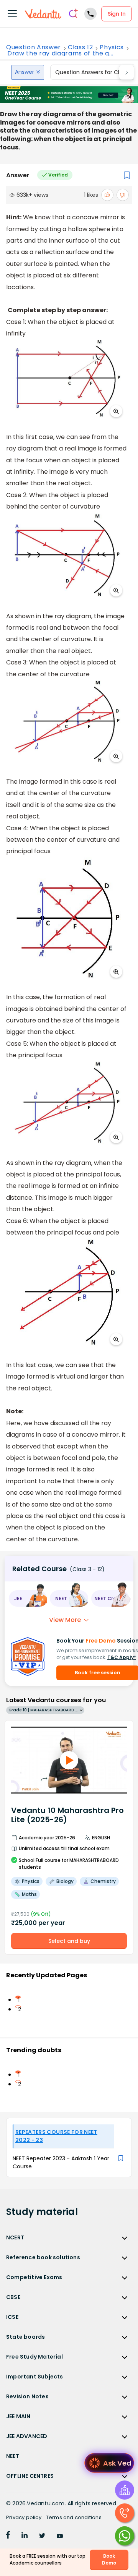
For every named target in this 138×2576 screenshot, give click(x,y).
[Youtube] (60, 2536)
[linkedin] (25, 2536)
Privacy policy (24, 2517)
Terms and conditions (74, 2517)
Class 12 (80, 47)
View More (65, 1620)
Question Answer (34, 47)
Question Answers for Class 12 (95, 72)
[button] (28, 1598)
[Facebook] (8, 2536)
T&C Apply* (122, 1657)
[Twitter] (42, 2536)
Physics (112, 47)
